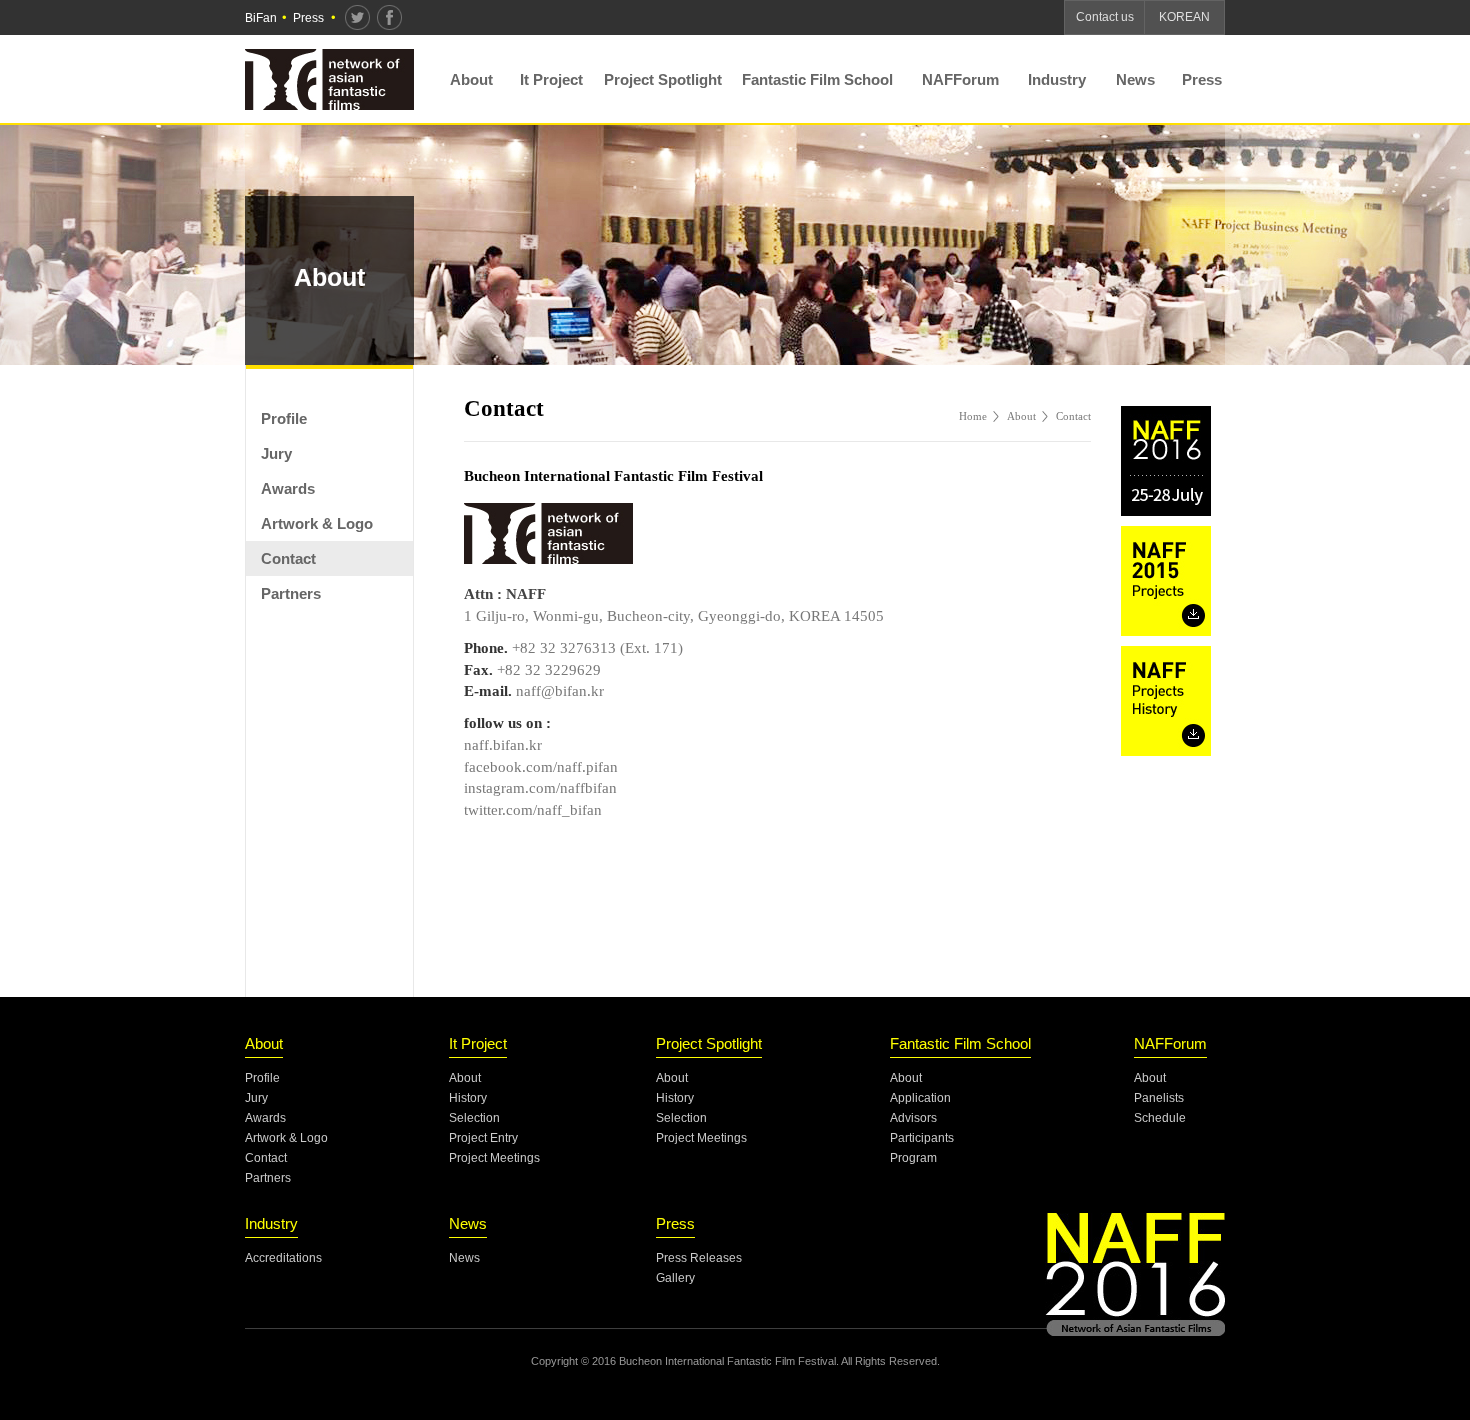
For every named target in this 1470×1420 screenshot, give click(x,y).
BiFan (261, 18)
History (468, 1098)
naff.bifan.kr (503, 745)
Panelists (1159, 1098)
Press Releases (699, 1258)
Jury (276, 453)
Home (973, 416)
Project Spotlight (663, 79)
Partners (291, 593)
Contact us (1105, 17)
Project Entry (483, 1138)
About (471, 79)
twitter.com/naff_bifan (533, 810)
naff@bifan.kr (560, 691)
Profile (284, 418)
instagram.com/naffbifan (540, 788)
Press (308, 18)
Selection (474, 1118)
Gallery (675, 1278)
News (1135, 79)
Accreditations (283, 1258)
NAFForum (960, 79)
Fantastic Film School (817, 79)
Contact (288, 558)
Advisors (913, 1118)
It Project (551, 79)
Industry (1057, 79)
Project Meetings (494, 1158)
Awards (288, 488)
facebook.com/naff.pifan (541, 767)
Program (913, 1158)
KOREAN (1184, 17)
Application (920, 1098)
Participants (922, 1138)
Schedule (1160, 1118)
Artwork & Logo (317, 523)
